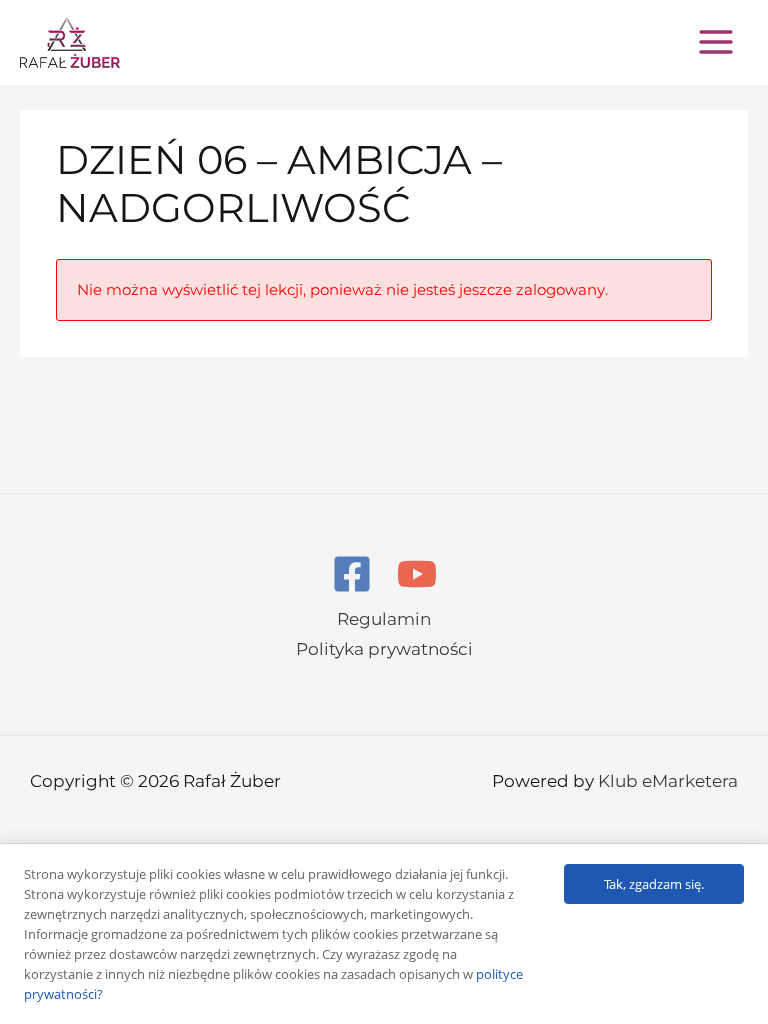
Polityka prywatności (384, 649)
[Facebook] (352, 574)
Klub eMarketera (668, 781)
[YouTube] (417, 574)
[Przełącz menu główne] (716, 42)
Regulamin (384, 619)
